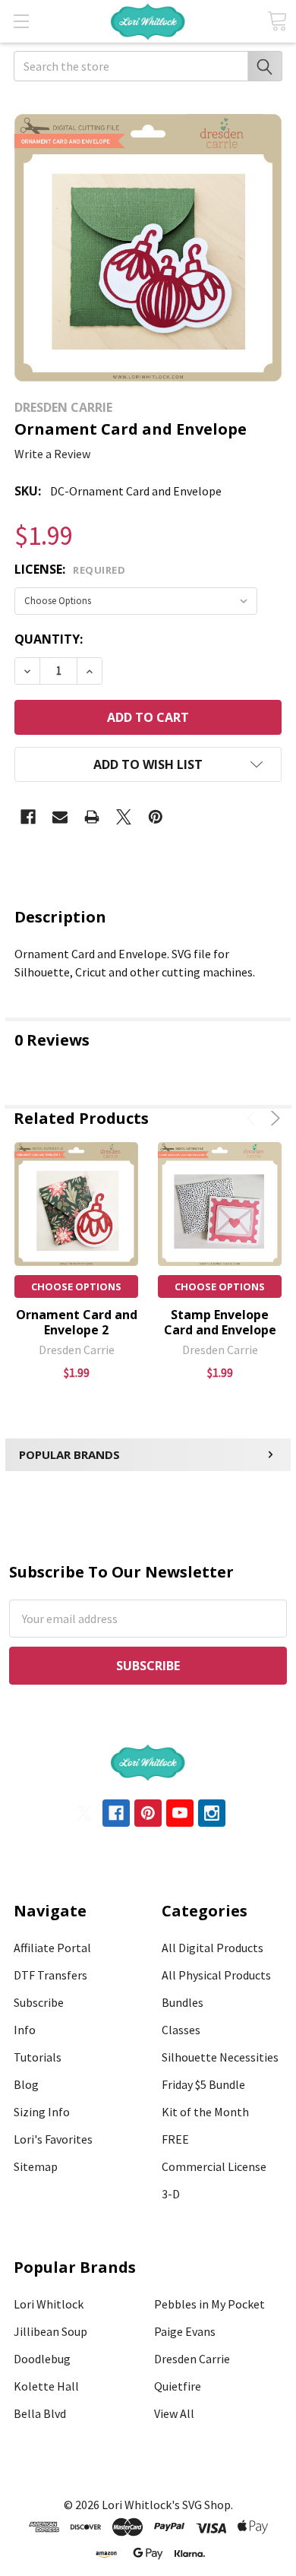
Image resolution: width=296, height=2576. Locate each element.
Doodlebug (42, 2359)
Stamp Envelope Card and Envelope (220, 1322)
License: (70, 569)
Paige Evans (185, 2331)
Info (25, 2030)
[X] (124, 817)
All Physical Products (216, 1975)
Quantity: (49, 639)
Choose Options (76, 1286)
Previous (254, 1118)
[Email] (60, 817)
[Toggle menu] (21, 21)
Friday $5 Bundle (203, 2084)
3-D (171, 2194)
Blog (26, 2084)
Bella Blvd (40, 2413)
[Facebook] (28, 817)
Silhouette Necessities (220, 2057)
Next (273, 1118)
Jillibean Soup (50, 2331)
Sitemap (36, 2166)
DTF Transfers (50, 1975)
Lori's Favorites (53, 2139)
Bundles (183, 2002)
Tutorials (38, 2057)
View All (174, 2413)
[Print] (92, 817)
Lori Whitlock (49, 2304)
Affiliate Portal (52, 1948)
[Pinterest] (156, 817)
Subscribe (39, 2002)
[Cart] (277, 21)
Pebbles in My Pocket (209, 2304)
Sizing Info (42, 2112)
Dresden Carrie (192, 2359)
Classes (181, 2030)
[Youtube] (180, 1813)
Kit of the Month (205, 2112)
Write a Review (52, 454)
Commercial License (214, 2166)
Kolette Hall (46, 2386)
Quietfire (178, 2386)
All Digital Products (213, 1948)
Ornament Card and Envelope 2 (77, 1322)
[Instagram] (212, 1813)
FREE (175, 2139)
